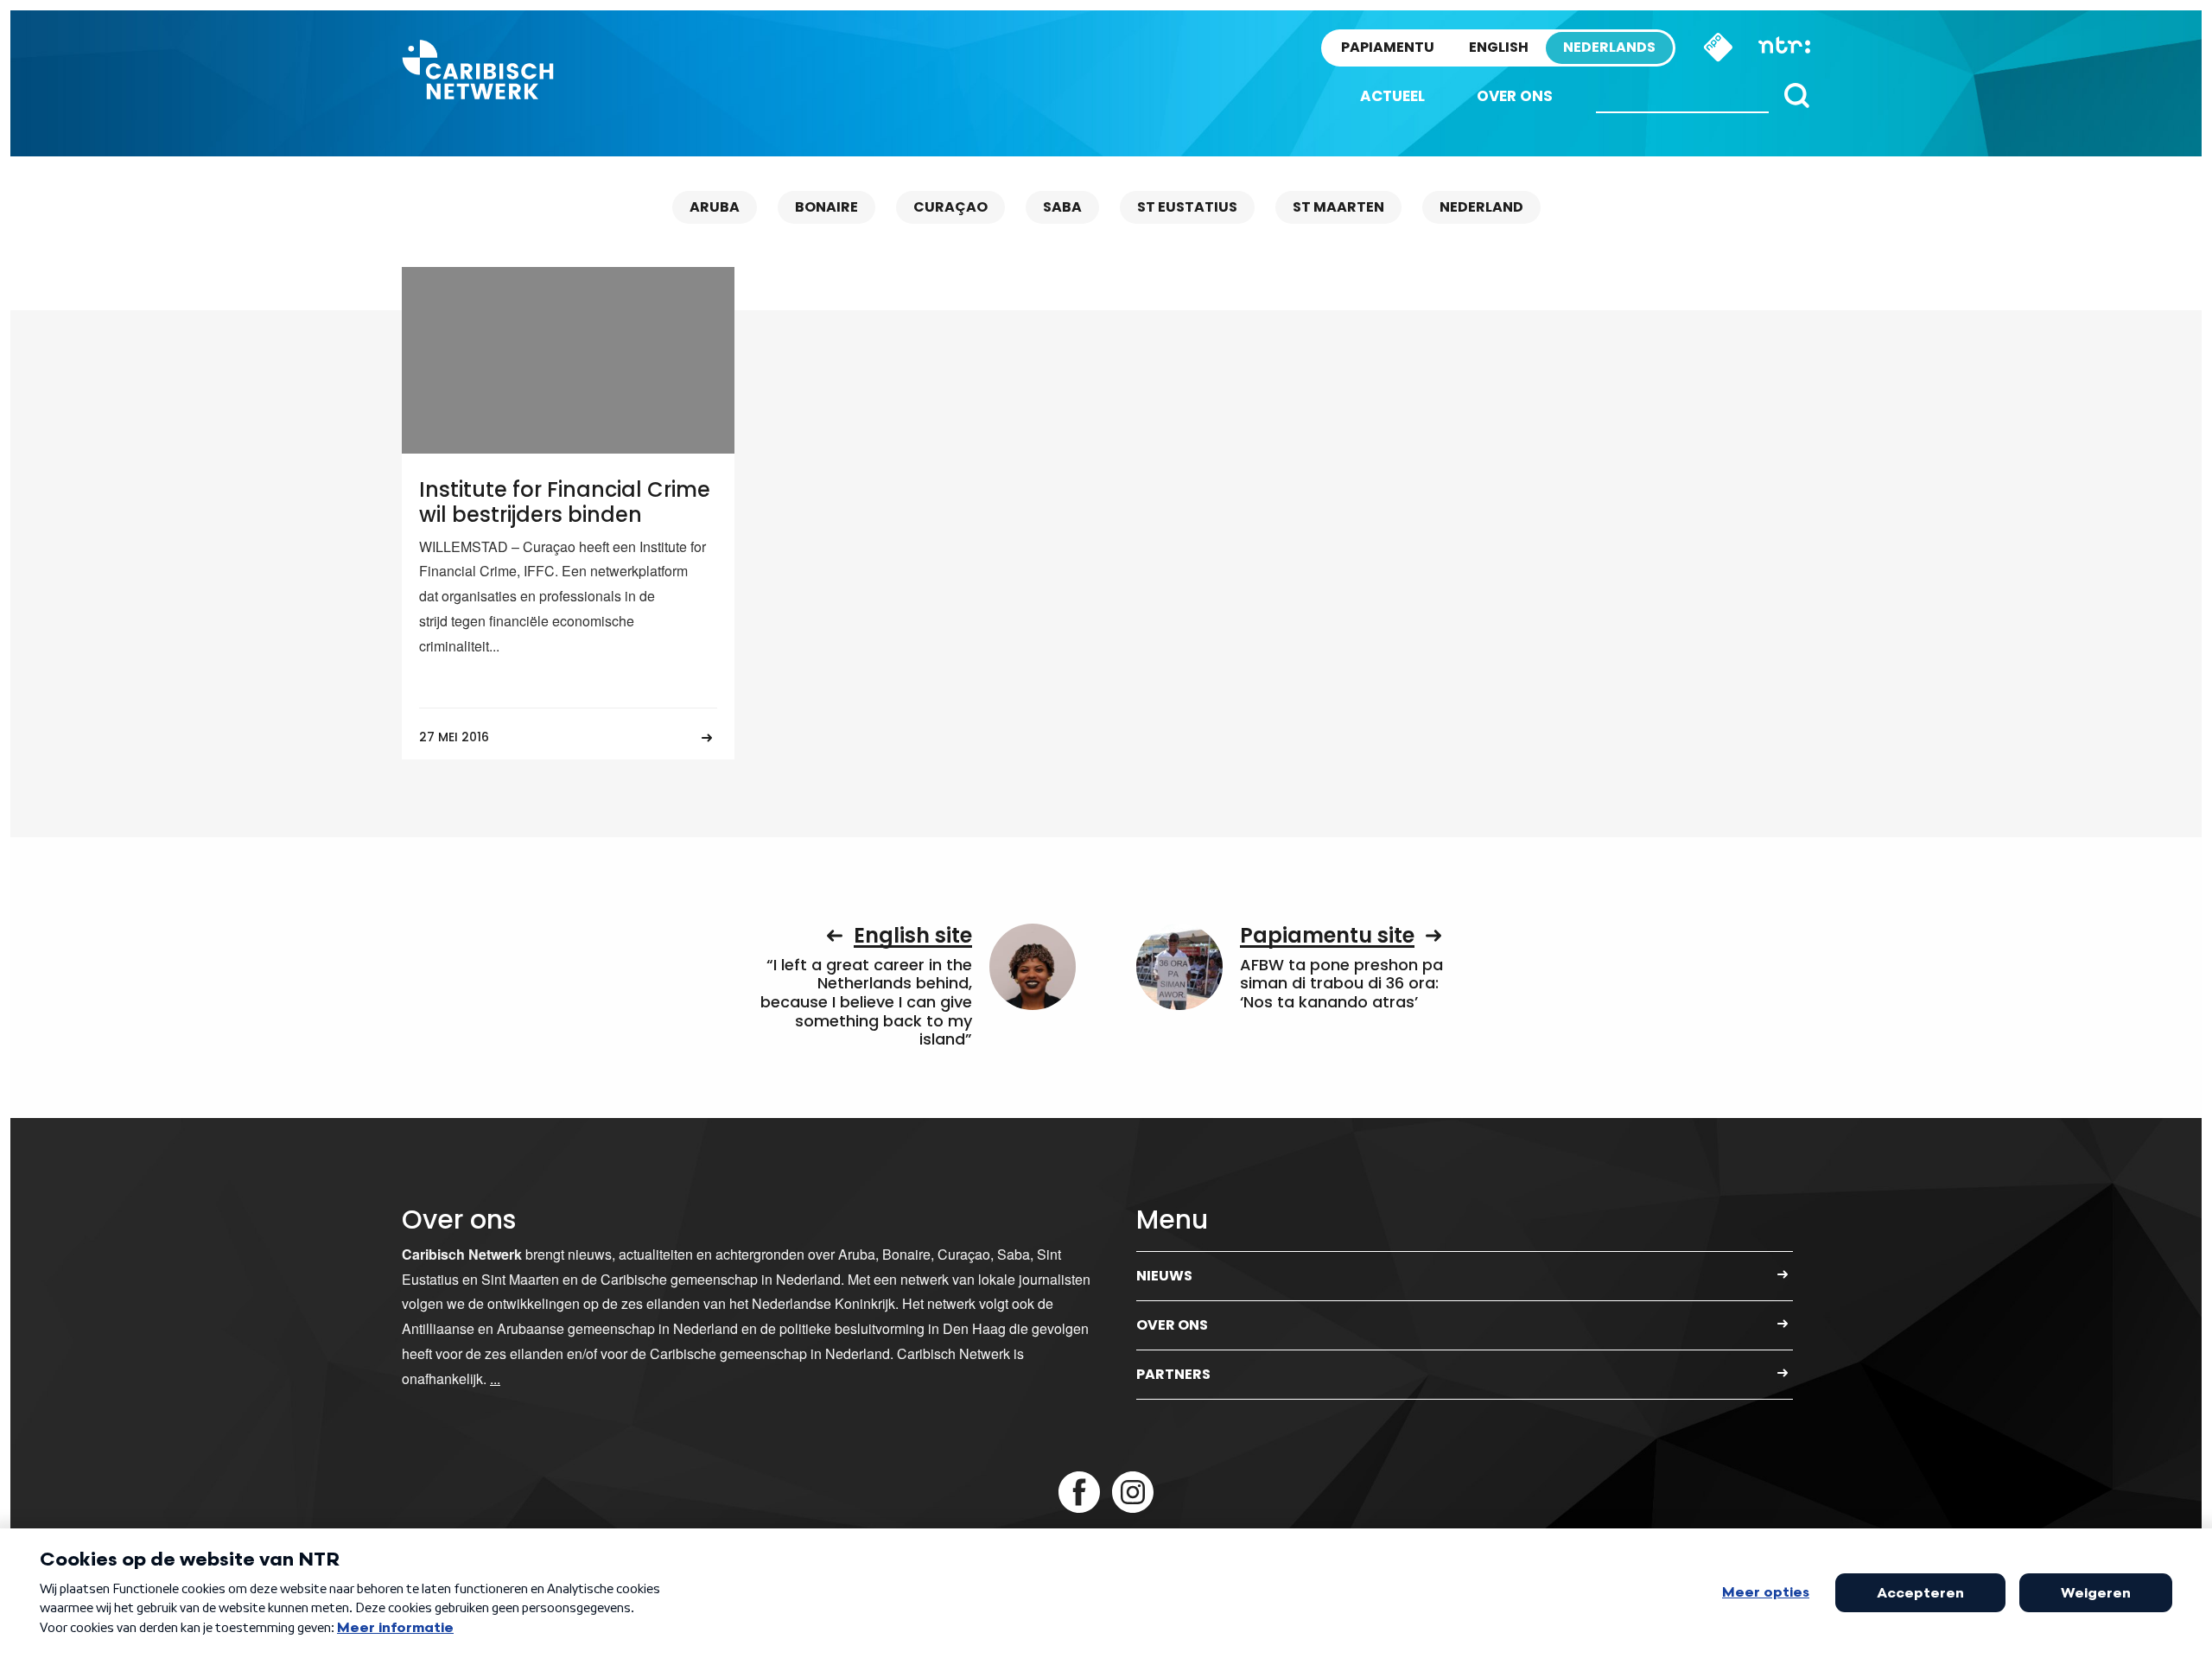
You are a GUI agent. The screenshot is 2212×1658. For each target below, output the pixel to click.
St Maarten (1338, 207)
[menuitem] (1392, 96)
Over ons (1515, 96)
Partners (1173, 1374)
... (495, 1378)
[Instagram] (1133, 1492)
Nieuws (1164, 1276)
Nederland (1481, 207)
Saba (1062, 207)
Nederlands (1609, 47)
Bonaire (826, 207)
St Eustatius (1187, 207)
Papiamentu (1388, 47)
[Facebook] (1079, 1492)
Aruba (715, 207)
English (1499, 47)
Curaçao (950, 207)
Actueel (1392, 96)
